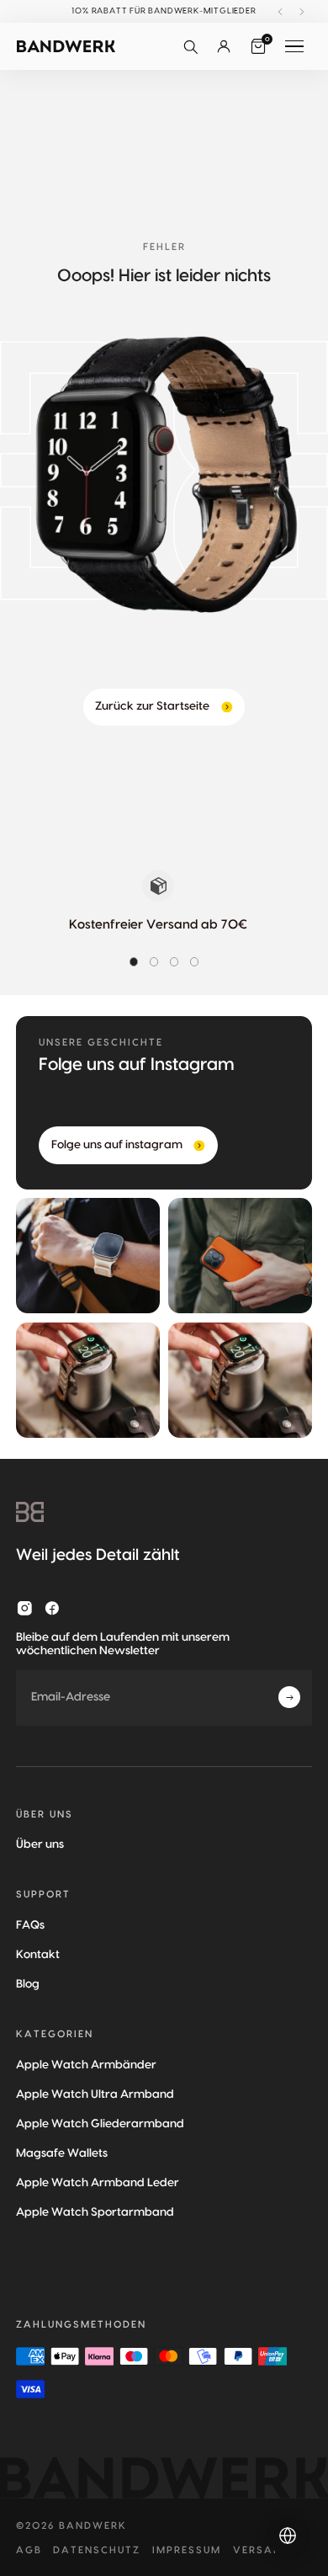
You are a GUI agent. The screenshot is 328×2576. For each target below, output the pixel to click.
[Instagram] (25, 1608)
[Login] (224, 46)
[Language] (288, 2536)
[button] (190, 46)
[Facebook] (53, 1608)
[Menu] (294, 46)
